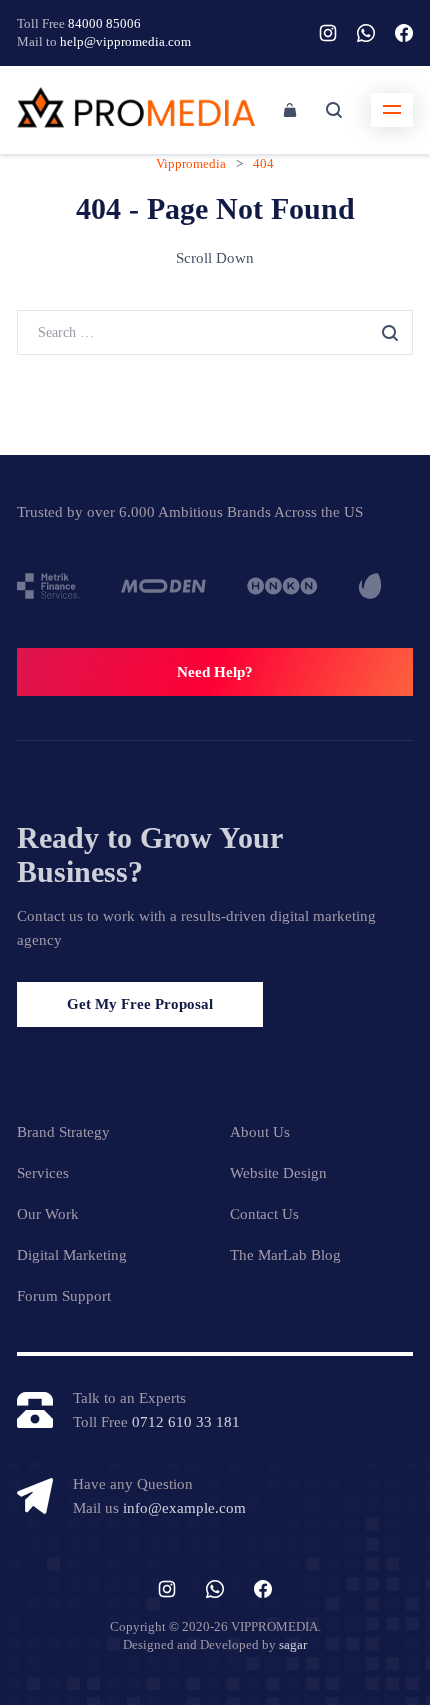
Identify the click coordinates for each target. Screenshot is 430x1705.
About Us (260, 1132)
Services (43, 1173)
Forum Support (64, 1296)
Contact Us (264, 1214)
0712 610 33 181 (186, 1422)
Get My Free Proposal (140, 1004)
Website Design (278, 1173)
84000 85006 (104, 23)
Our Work (48, 1214)
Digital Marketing (72, 1255)
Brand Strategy (63, 1132)
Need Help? (215, 672)
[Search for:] (215, 332)
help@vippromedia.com (125, 41)
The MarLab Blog (285, 1255)
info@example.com (184, 1508)
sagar (293, 1644)
